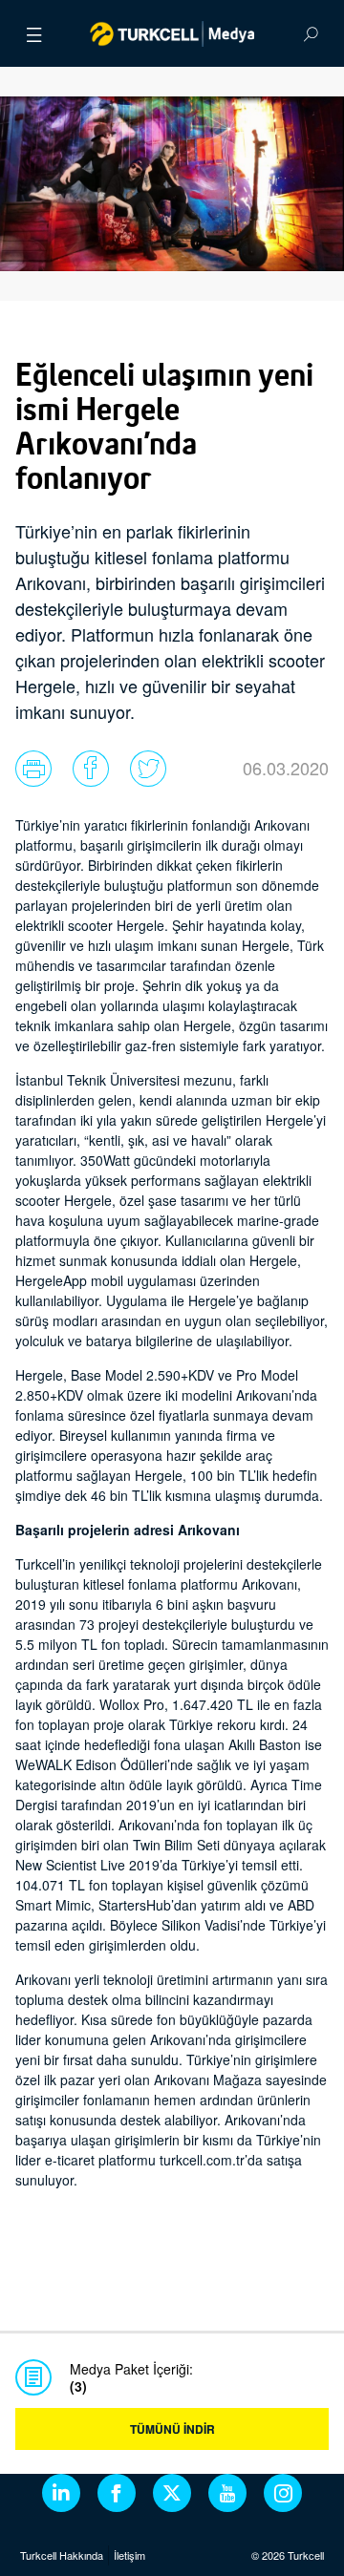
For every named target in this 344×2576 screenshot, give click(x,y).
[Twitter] (172, 2493)
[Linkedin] (61, 2493)
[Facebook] (117, 2493)
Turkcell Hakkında (62, 2555)
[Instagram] (283, 2493)
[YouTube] (227, 2493)
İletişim (129, 2555)
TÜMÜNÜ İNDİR (172, 2429)
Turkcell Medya (172, 33)
